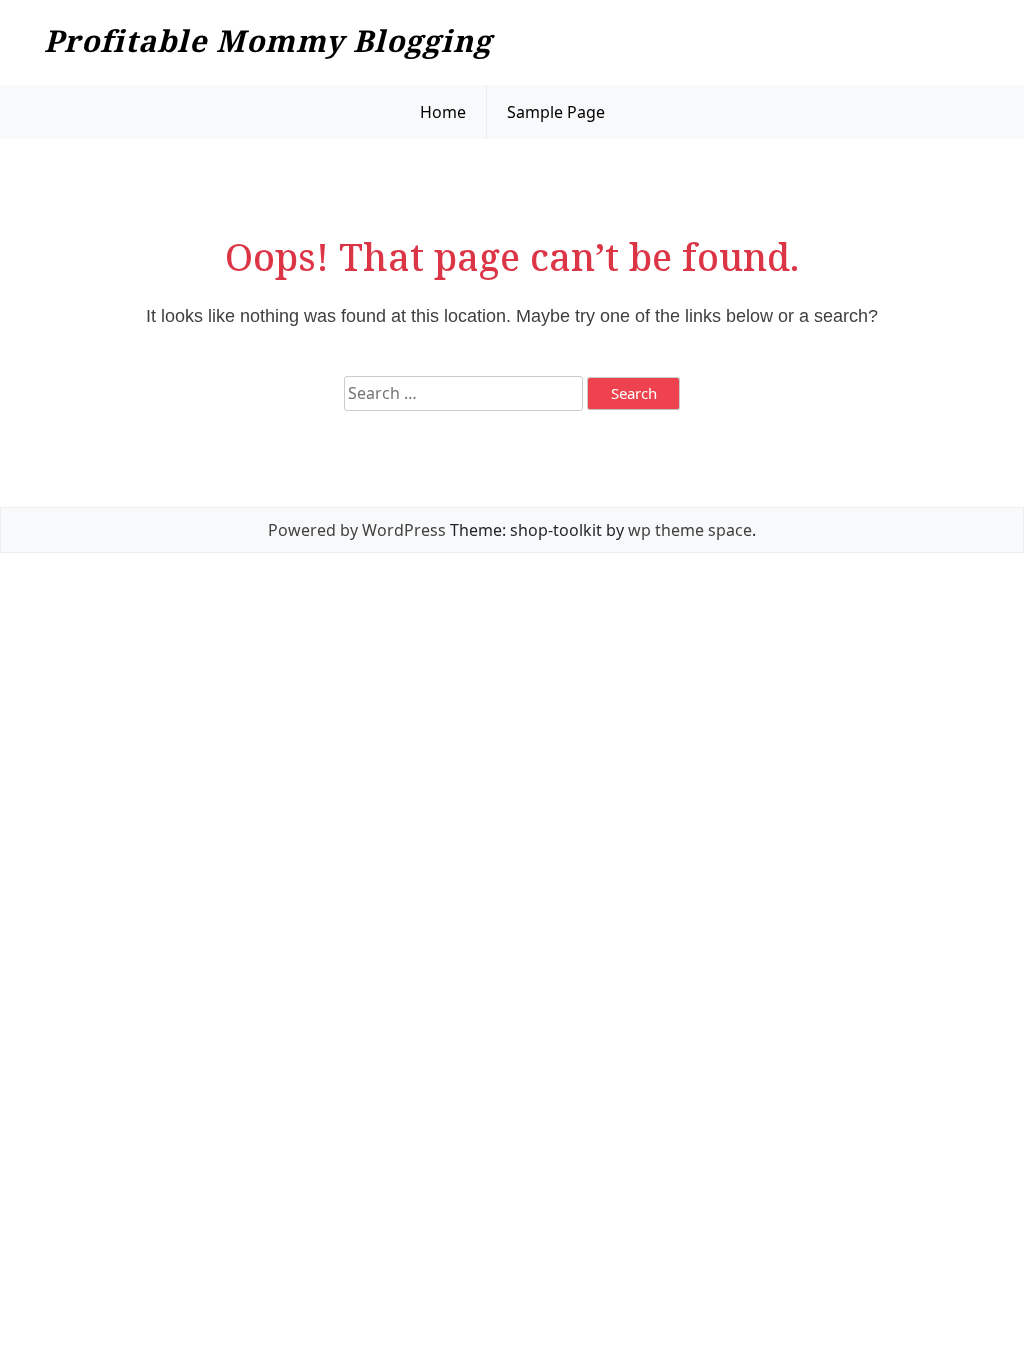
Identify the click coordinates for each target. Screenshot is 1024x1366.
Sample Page (556, 112)
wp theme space (690, 530)
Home (443, 112)
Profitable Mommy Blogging (268, 40)
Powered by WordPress (357, 530)
